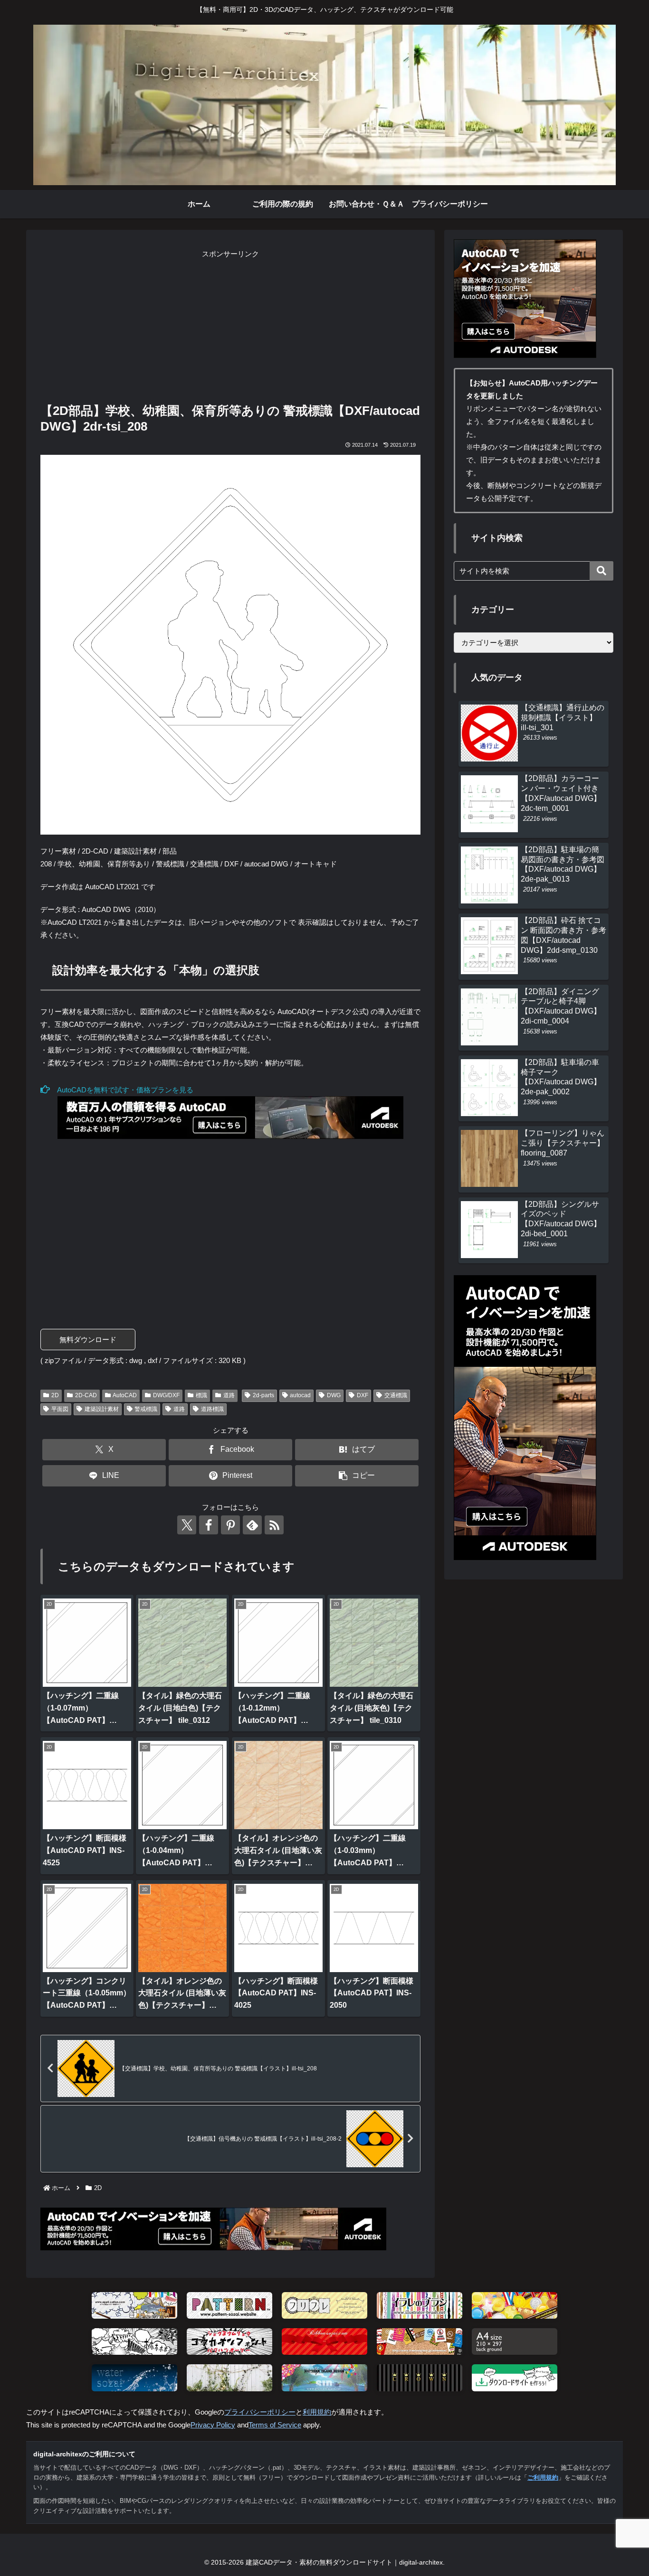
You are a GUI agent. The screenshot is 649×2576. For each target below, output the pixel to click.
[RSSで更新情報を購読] (274, 1525)
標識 (201, 1395)
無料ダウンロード (88, 1340)
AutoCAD (125, 1395)
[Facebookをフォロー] (209, 1525)
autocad (300, 1395)
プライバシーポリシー (260, 2412)
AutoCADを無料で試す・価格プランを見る (122, 1090)
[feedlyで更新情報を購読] (252, 1525)
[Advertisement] (230, 327)
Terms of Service (275, 2425)
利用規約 (317, 2412)
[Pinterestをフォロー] (230, 1525)
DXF (363, 1395)
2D (55, 1395)
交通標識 (396, 1395)
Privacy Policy (213, 2425)
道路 (229, 1395)
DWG (334, 1395)
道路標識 (212, 1409)
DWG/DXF (166, 1395)
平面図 (60, 1409)
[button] (357, 1476)
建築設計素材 (102, 1409)
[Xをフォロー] (187, 1525)
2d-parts (263, 1395)
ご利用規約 (543, 2477)
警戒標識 (146, 1409)
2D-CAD (86, 1395)
